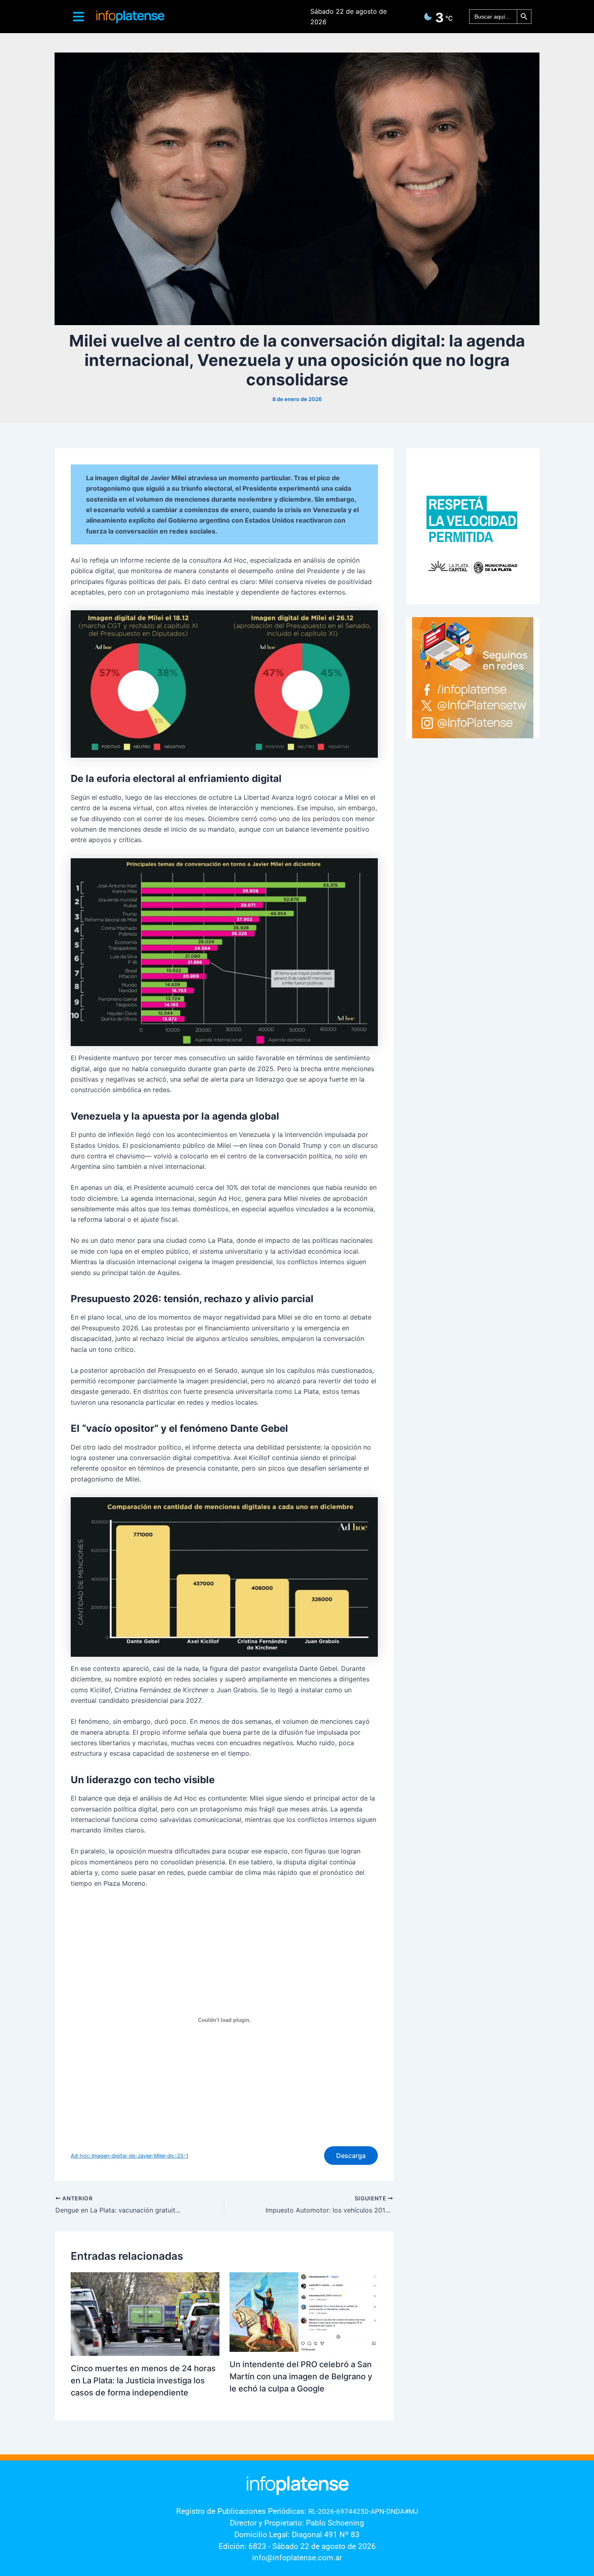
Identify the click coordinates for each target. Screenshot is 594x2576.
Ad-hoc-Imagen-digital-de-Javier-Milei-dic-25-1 (130, 2156)
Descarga (351, 2156)
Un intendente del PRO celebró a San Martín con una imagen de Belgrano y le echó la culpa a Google (301, 2376)
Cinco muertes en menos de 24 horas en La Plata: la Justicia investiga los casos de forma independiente (143, 2381)
